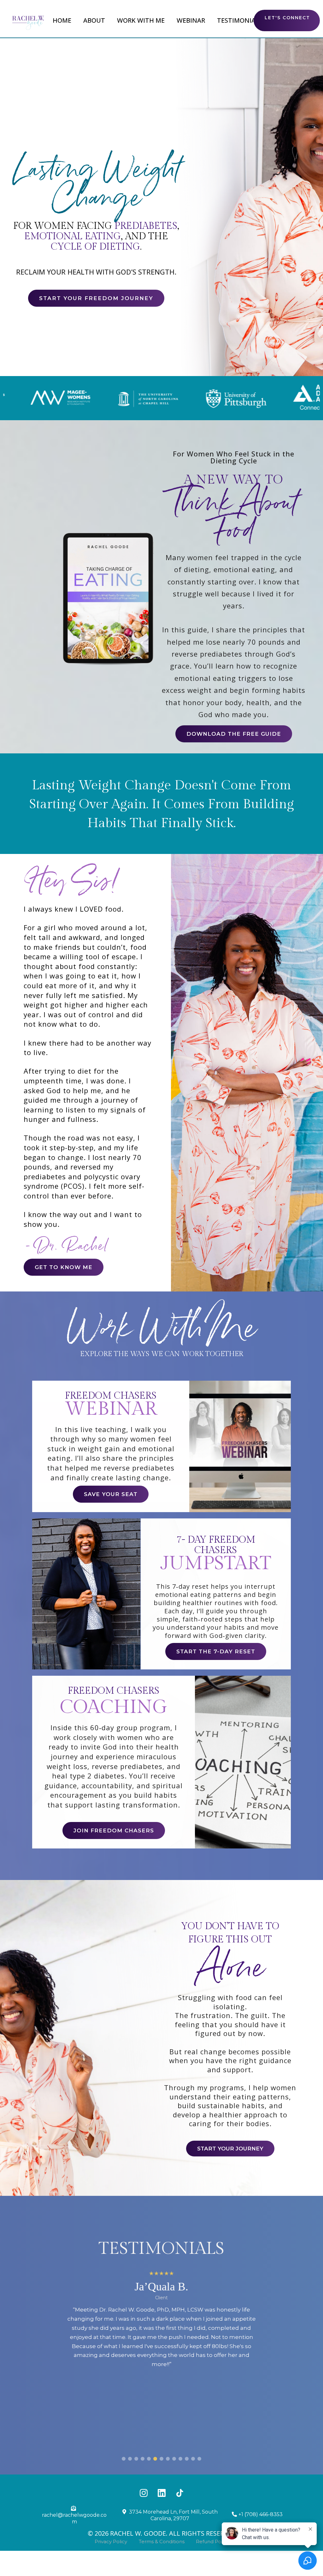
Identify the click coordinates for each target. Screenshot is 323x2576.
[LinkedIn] (162, 2493)
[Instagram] (144, 2493)
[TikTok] (180, 2493)
